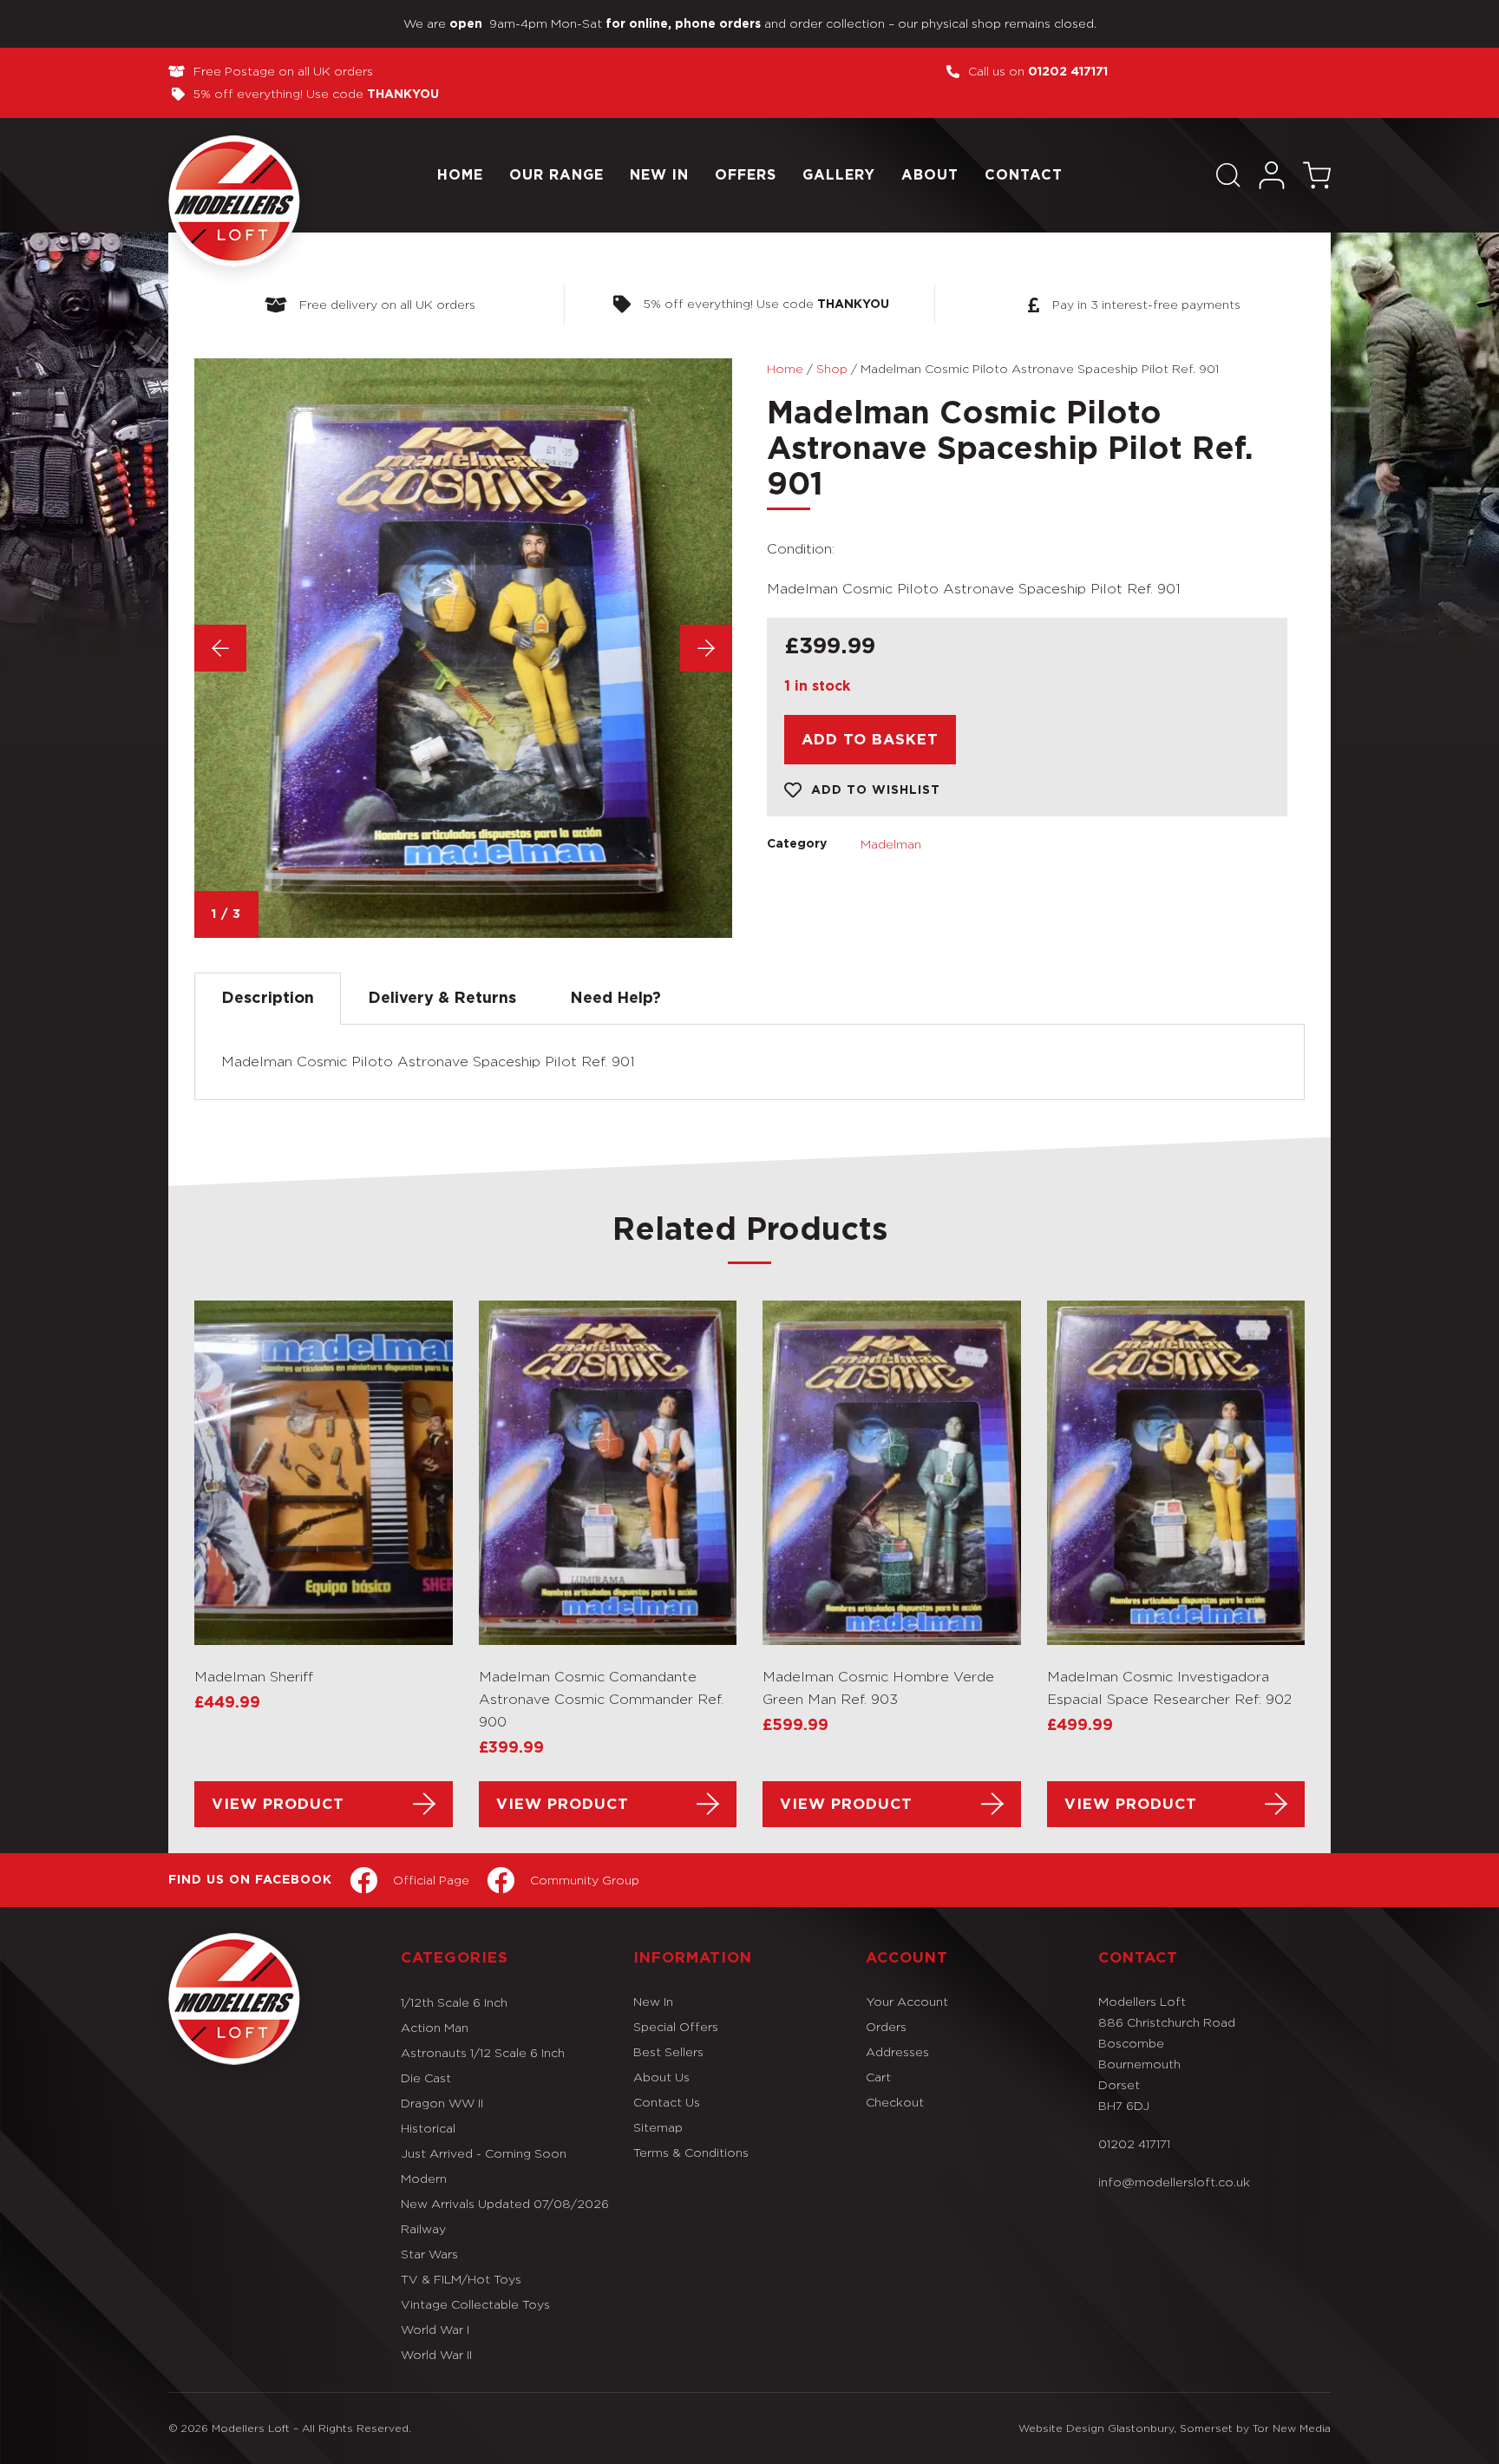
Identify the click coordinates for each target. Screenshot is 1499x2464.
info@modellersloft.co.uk (1174, 2182)
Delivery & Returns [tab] (442, 999)
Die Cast (426, 2077)
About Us (661, 2077)
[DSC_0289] (463, 648)
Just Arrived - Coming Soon (484, 2153)
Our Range (556, 175)
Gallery (839, 175)
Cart (878, 2077)
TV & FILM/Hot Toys (461, 2279)
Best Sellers (668, 2051)
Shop (832, 368)
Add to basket (870, 740)
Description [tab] (268, 999)
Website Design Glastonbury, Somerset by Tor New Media (1175, 2428)
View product (278, 1804)
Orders (886, 2026)
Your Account (907, 2001)
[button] (1228, 175)
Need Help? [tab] (615, 999)
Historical (428, 2128)
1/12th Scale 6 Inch (454, 2002)
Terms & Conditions (691, 2152)
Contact (1024, 175)
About (930, 175)
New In (659, 175)
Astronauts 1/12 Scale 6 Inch (483, 2052)
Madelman (891, 844)
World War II (436, 2354)
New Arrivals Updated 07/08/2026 (505, 2203)
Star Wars (429, 2254)
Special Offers (676, 2026)
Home (460, 175)
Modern (424, 2178)
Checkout (895, 2102)
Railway (423, 2228)
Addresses (897, 2051)
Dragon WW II (442, 2103)
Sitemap (658, 2127)
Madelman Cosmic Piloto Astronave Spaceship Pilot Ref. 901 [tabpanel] (428, 1062)
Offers (746, 175)
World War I (435, 2329)
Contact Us (667, 2102)
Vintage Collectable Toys (475, 2304)
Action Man (435, 2027)
